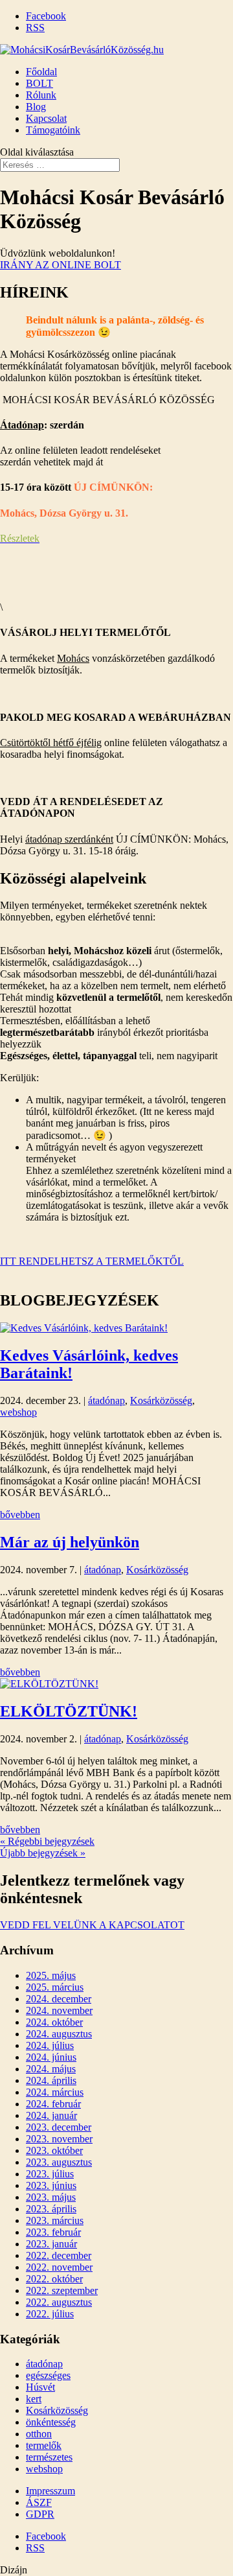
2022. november (59, 2267)
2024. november (59, 2010)
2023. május (51, 2197)
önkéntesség (51, 2422)
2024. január (51, 2115)
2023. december (59, 2127)
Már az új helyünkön (70, 1542)
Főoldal (41, 72)
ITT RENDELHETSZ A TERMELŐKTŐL (92, 1261)
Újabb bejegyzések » (43, 1853)
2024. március (55, 2092)
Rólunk (41, 95)
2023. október (54, 2150)
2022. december (59, 2255)
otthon (39, 2434)
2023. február (53, 2232)
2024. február (53, 2104)
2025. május (51, 1975)
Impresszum (50, 2491)
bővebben (20, 1515)
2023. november (59, 2139)
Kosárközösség (161, 1400)
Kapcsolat (46, 118)
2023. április (51, 2209)
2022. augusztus (59, 2302)
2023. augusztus (59, 2162)
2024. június (51, 2057)
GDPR (40, 2514)
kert (34, 2399)
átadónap (106, 1400)
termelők (44, 2445)
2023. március (55, 2220)
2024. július (50, 2045)
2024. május (51, 2069)
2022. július (50, 2314)
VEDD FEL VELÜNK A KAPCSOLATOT (92, 1925)
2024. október (54, 2022)
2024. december (59, 1999)
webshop (18, 1412)
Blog (36, 107)
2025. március (55, 1987)
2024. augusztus (59, 2034)
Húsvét (40, 2387)
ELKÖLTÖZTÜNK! (69, 1711)
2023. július (50, 2174)
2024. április (51, 2080)
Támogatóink (53, 130)
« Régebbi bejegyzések (47, 1841)
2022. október (54, 2279)
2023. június (51, 2185)
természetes (49, 2457)
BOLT (39, 83)
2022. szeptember (62, 2290)
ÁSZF (39, 2502)
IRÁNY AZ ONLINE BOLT (61, 265)
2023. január (51, 2244)
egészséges (48, 2375)
